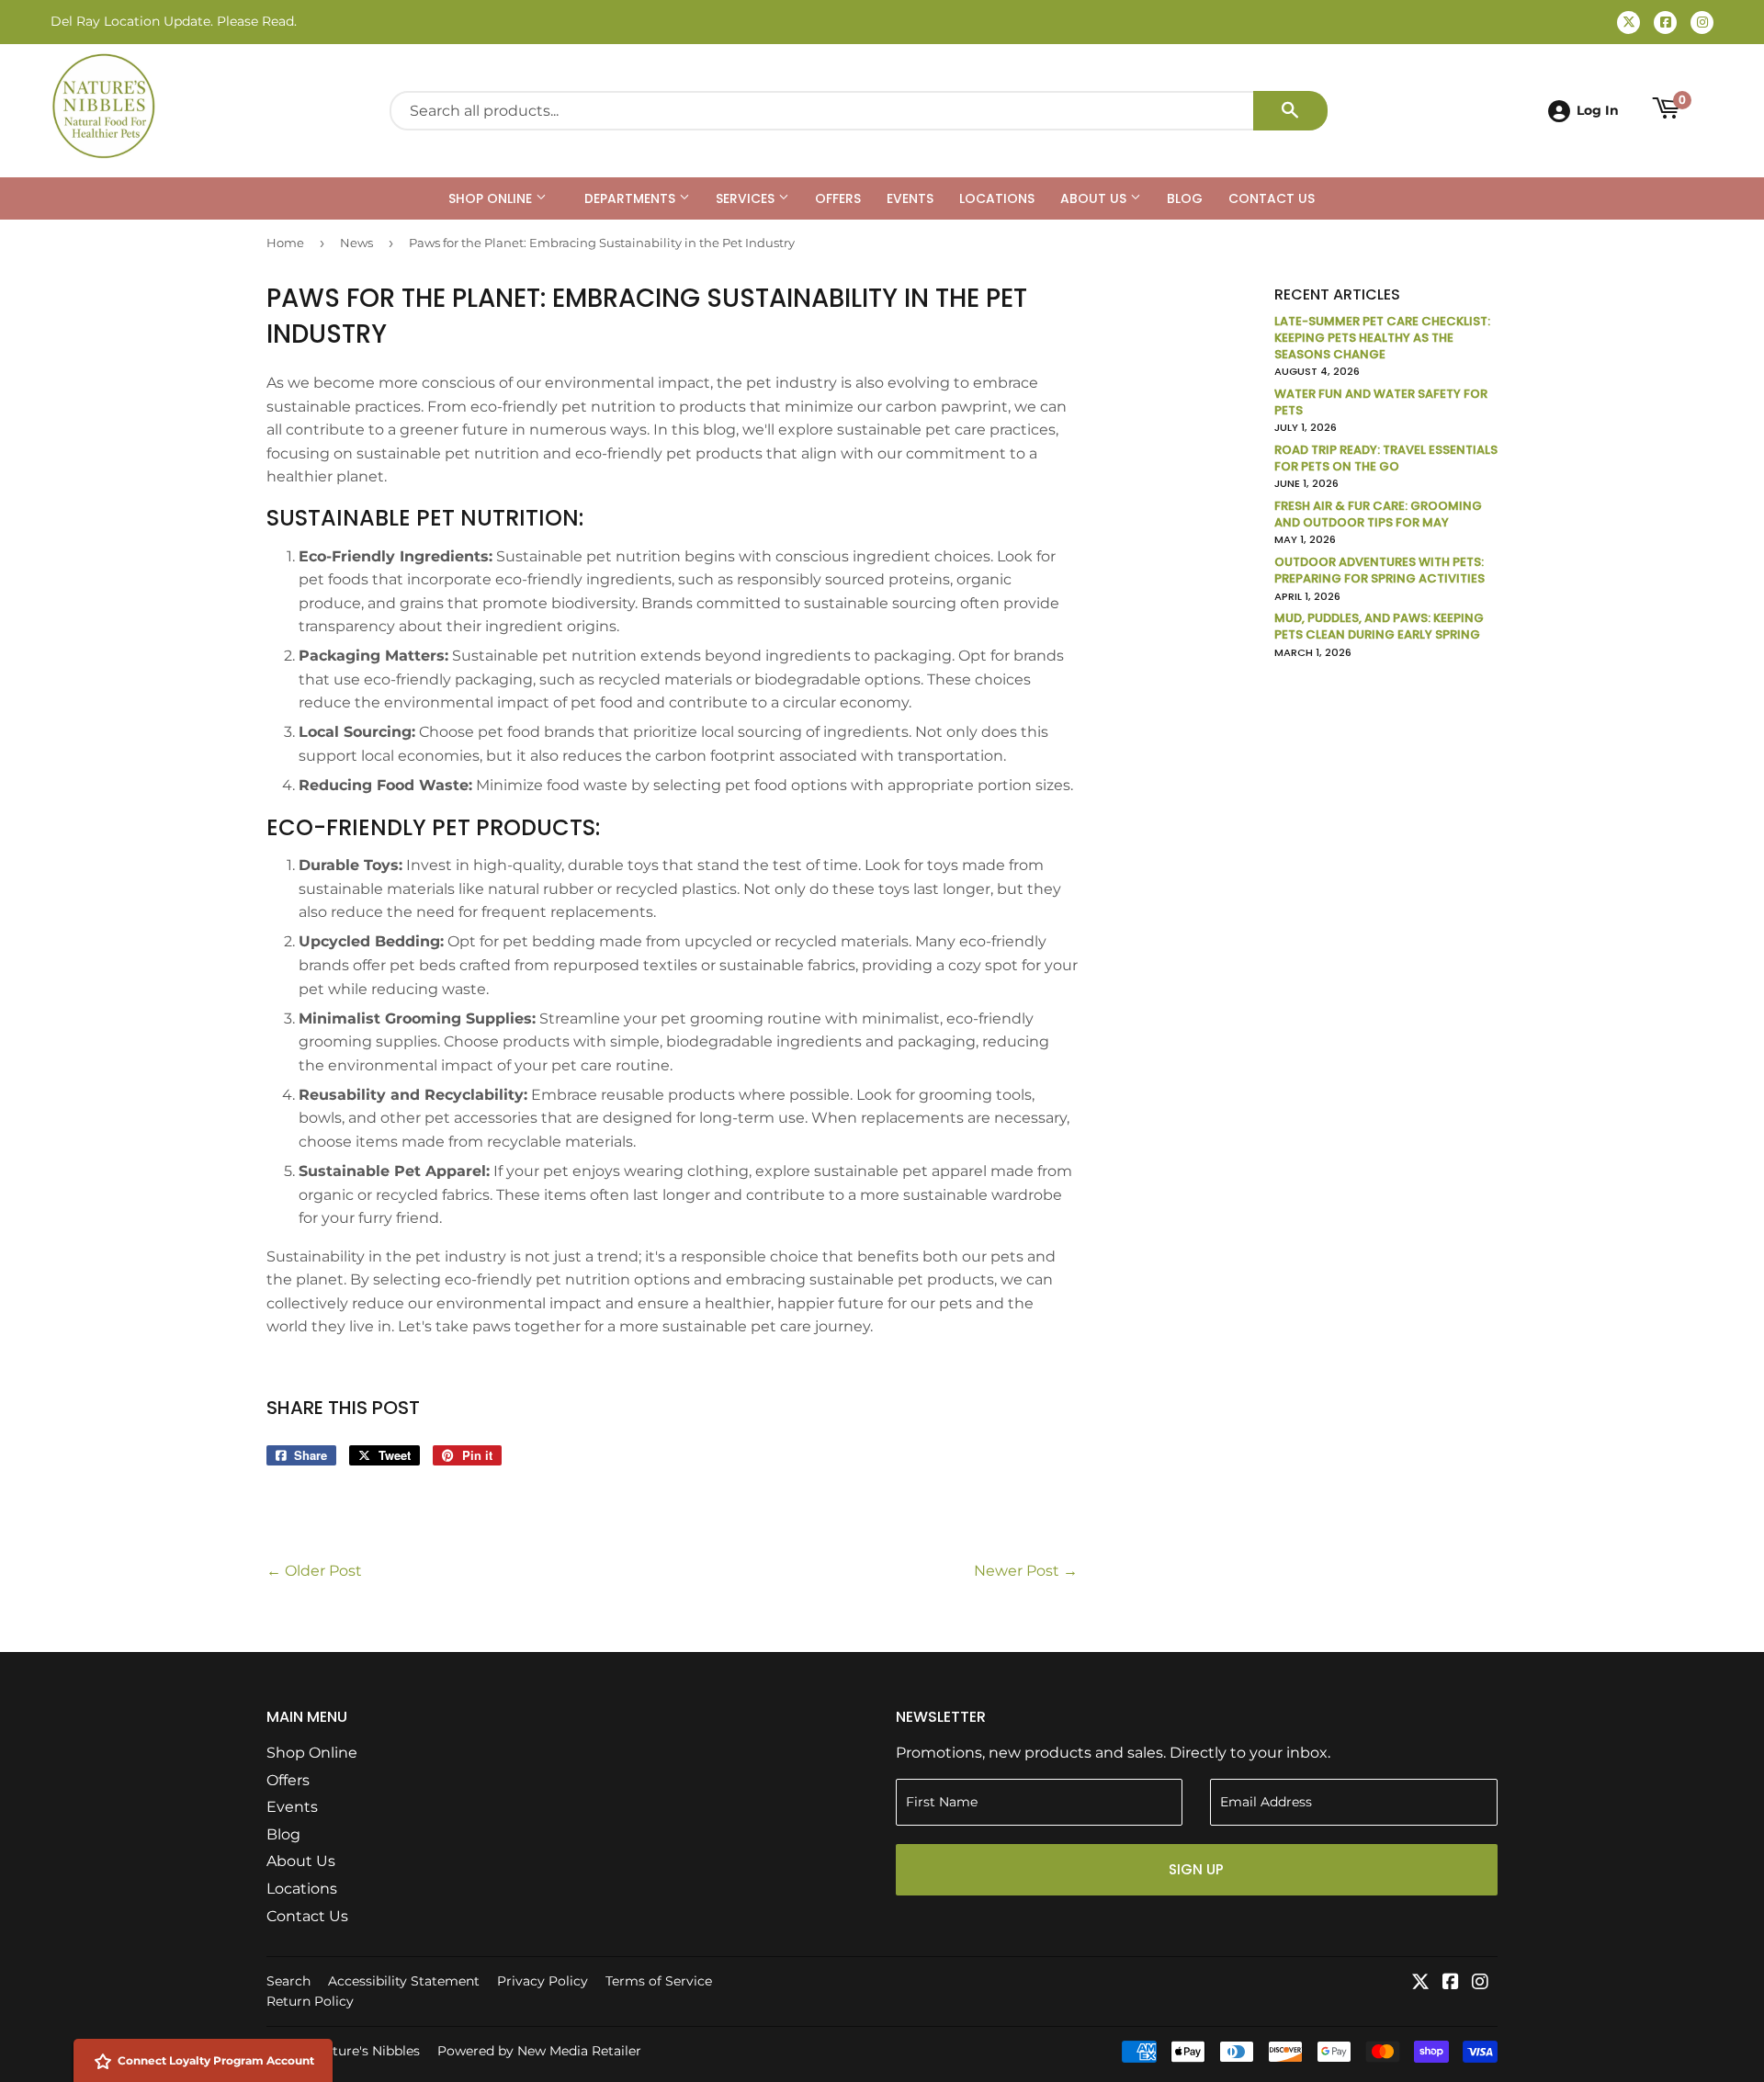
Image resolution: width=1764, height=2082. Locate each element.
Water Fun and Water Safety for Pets (1381, 402)
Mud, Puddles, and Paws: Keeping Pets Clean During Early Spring (1379, 626)
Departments (632, 198)
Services (747, 198)
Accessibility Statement (404, 1981)
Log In (1598, 110)
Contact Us (1272, 198)
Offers (838, 198)
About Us (1095, 198)
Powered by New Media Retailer (539, 2051)
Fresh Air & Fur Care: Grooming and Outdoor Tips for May (1378, 514)
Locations (997, 198)
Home (285, 243)
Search (288, 1981)
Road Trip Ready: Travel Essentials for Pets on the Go (1386, 458)
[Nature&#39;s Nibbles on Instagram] (1480, 1983)
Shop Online (492, 198)
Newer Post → (1026, 1571)
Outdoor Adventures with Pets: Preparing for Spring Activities (1380, 570)
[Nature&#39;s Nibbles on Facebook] (1451, 1983)
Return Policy (310, 2001)
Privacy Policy (543, 1981)
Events (910, 198)
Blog (1185, 198)
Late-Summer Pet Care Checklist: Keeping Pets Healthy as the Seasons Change (1382, 338)
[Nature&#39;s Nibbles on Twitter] (1420, 1983)
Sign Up (1196, 1869)
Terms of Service (659, 1981)
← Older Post (314, 1571)
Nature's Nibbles (367, 2051)
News (356, 243)
